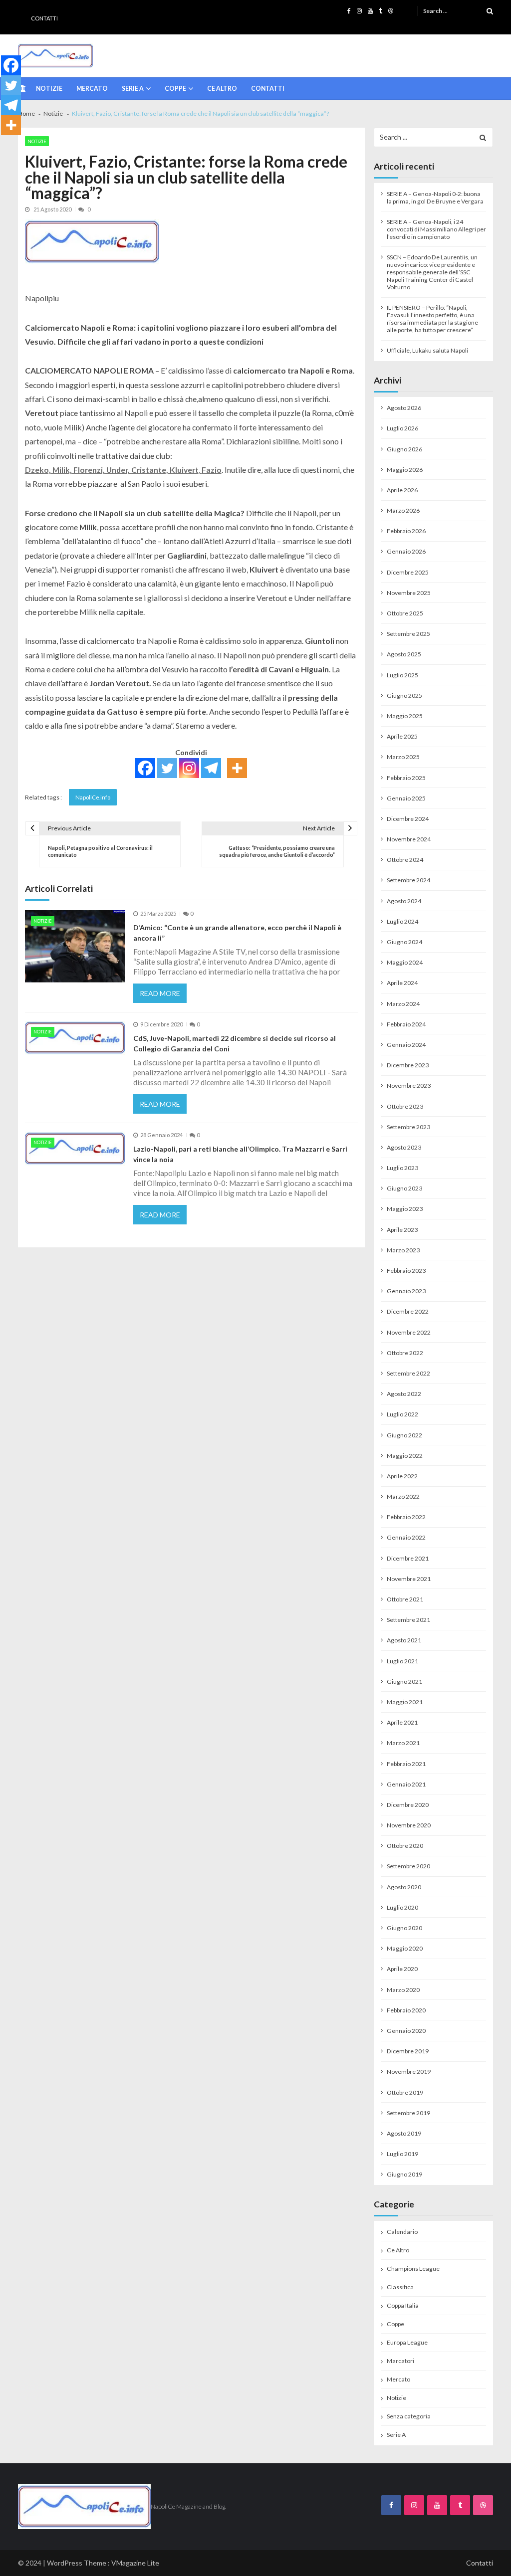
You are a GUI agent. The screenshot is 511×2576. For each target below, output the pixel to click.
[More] (237, 768)
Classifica (400, 2287)
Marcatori (400, 2361)
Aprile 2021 (402, 1722)
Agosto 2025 (404, 654)
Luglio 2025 (402, 675)
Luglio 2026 (402, 428)
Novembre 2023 (409, 1086)
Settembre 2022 (408, 1373)
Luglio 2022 (402, 1414)
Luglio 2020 (402, 1907)
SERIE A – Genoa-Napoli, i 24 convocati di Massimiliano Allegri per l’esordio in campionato (436, 229)
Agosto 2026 (404, 408)
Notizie (49, 89)
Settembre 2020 (408, 1866)
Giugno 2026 (404, 449)
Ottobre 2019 (405, 2092)
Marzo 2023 (403, 1250)
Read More (160, 993)
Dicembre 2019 (408, 2051)
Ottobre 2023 (405, 1106)
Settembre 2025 (408, 634)
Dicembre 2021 (408, 1558)
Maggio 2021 (405, 1702)
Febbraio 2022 (406, 1517)
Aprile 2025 (402, 736)
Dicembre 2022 (408, 1311)
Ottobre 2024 (405, 860)
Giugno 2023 (404, 1188)
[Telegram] (211, 768)
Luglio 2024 (402, 921)
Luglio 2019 (402, 2154)
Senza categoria (409, 2416)
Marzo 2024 (403, 1004)
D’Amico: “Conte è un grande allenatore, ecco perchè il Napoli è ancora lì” (237, 933)
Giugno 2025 (404, 695)
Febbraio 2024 (406, 1024)
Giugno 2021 (404, 1682)
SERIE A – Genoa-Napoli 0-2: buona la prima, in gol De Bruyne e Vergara (435, 198)
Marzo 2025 (403, 757)
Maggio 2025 (405, 716)
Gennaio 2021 (406, 1784)
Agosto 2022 (404, 1394)
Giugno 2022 (404, 1435)
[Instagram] (189, 768)
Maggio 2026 (405, 470)
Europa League (407, 2342)
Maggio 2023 (405, 1209)
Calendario (402, 2232)
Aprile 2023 (402, 1230)
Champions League (413, 2269)
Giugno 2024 (404, 942)
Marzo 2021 (403, 1743)
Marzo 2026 (403, 510)
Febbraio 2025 (406, 778)
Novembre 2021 (409, 1579)
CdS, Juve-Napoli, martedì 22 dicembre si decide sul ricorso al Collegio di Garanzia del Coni (235, 1043)
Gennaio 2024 (406, 1045)
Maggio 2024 (405, 962)
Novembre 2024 (409, 839)
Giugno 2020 (404, 1928)
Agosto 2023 (404, 1147)
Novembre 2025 (409, 593)
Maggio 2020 (405, 1948)
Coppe (175, 89)
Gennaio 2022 (406, 1537)
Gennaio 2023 (406, 1291)
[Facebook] (145, 768)
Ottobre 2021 (405, 1599)
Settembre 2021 (408, 1620)
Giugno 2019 (404, 2174)
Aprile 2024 (402, 983)
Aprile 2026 (402, 490)
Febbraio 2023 (406, 1271)
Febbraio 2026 (406, 531)
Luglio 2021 (402, 1661)
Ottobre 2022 (405, 1353)
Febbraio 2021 (406, 1764)
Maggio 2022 (405, 1456)
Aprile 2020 (402, 1969)
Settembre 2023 (408, 1127)
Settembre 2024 (408, 880)
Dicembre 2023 (408, 1065)
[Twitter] (167, 768)
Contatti (44, 18)
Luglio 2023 (402, 1168)
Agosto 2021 (404, 1640)
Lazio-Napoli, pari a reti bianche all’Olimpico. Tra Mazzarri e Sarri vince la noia (240, 1154)
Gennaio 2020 (406, 2031)
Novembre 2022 (409, 1332)
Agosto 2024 (404, 901)
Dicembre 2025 (408, 572)
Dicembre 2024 (408, 819)
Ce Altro (222, 89)
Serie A (133, 89)
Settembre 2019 (408, 2113)
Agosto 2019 (404, 2133)
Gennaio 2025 (406, 798)
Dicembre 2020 (408, 1805)
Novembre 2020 (409, 1825)
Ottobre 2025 (405, 613)
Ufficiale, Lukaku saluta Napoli (427, 350)
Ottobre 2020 (405, 1846)
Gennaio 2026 (406, 551)
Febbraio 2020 (406, 2010)
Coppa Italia (403, 2305)
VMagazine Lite (135, 2563)
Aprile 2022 (402, 1476)
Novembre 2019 (409, 2072)
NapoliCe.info (93, 797)
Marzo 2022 (403, 1496)
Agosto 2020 (404, 1887)
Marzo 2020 (403, 1990)
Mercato (92, 89)
